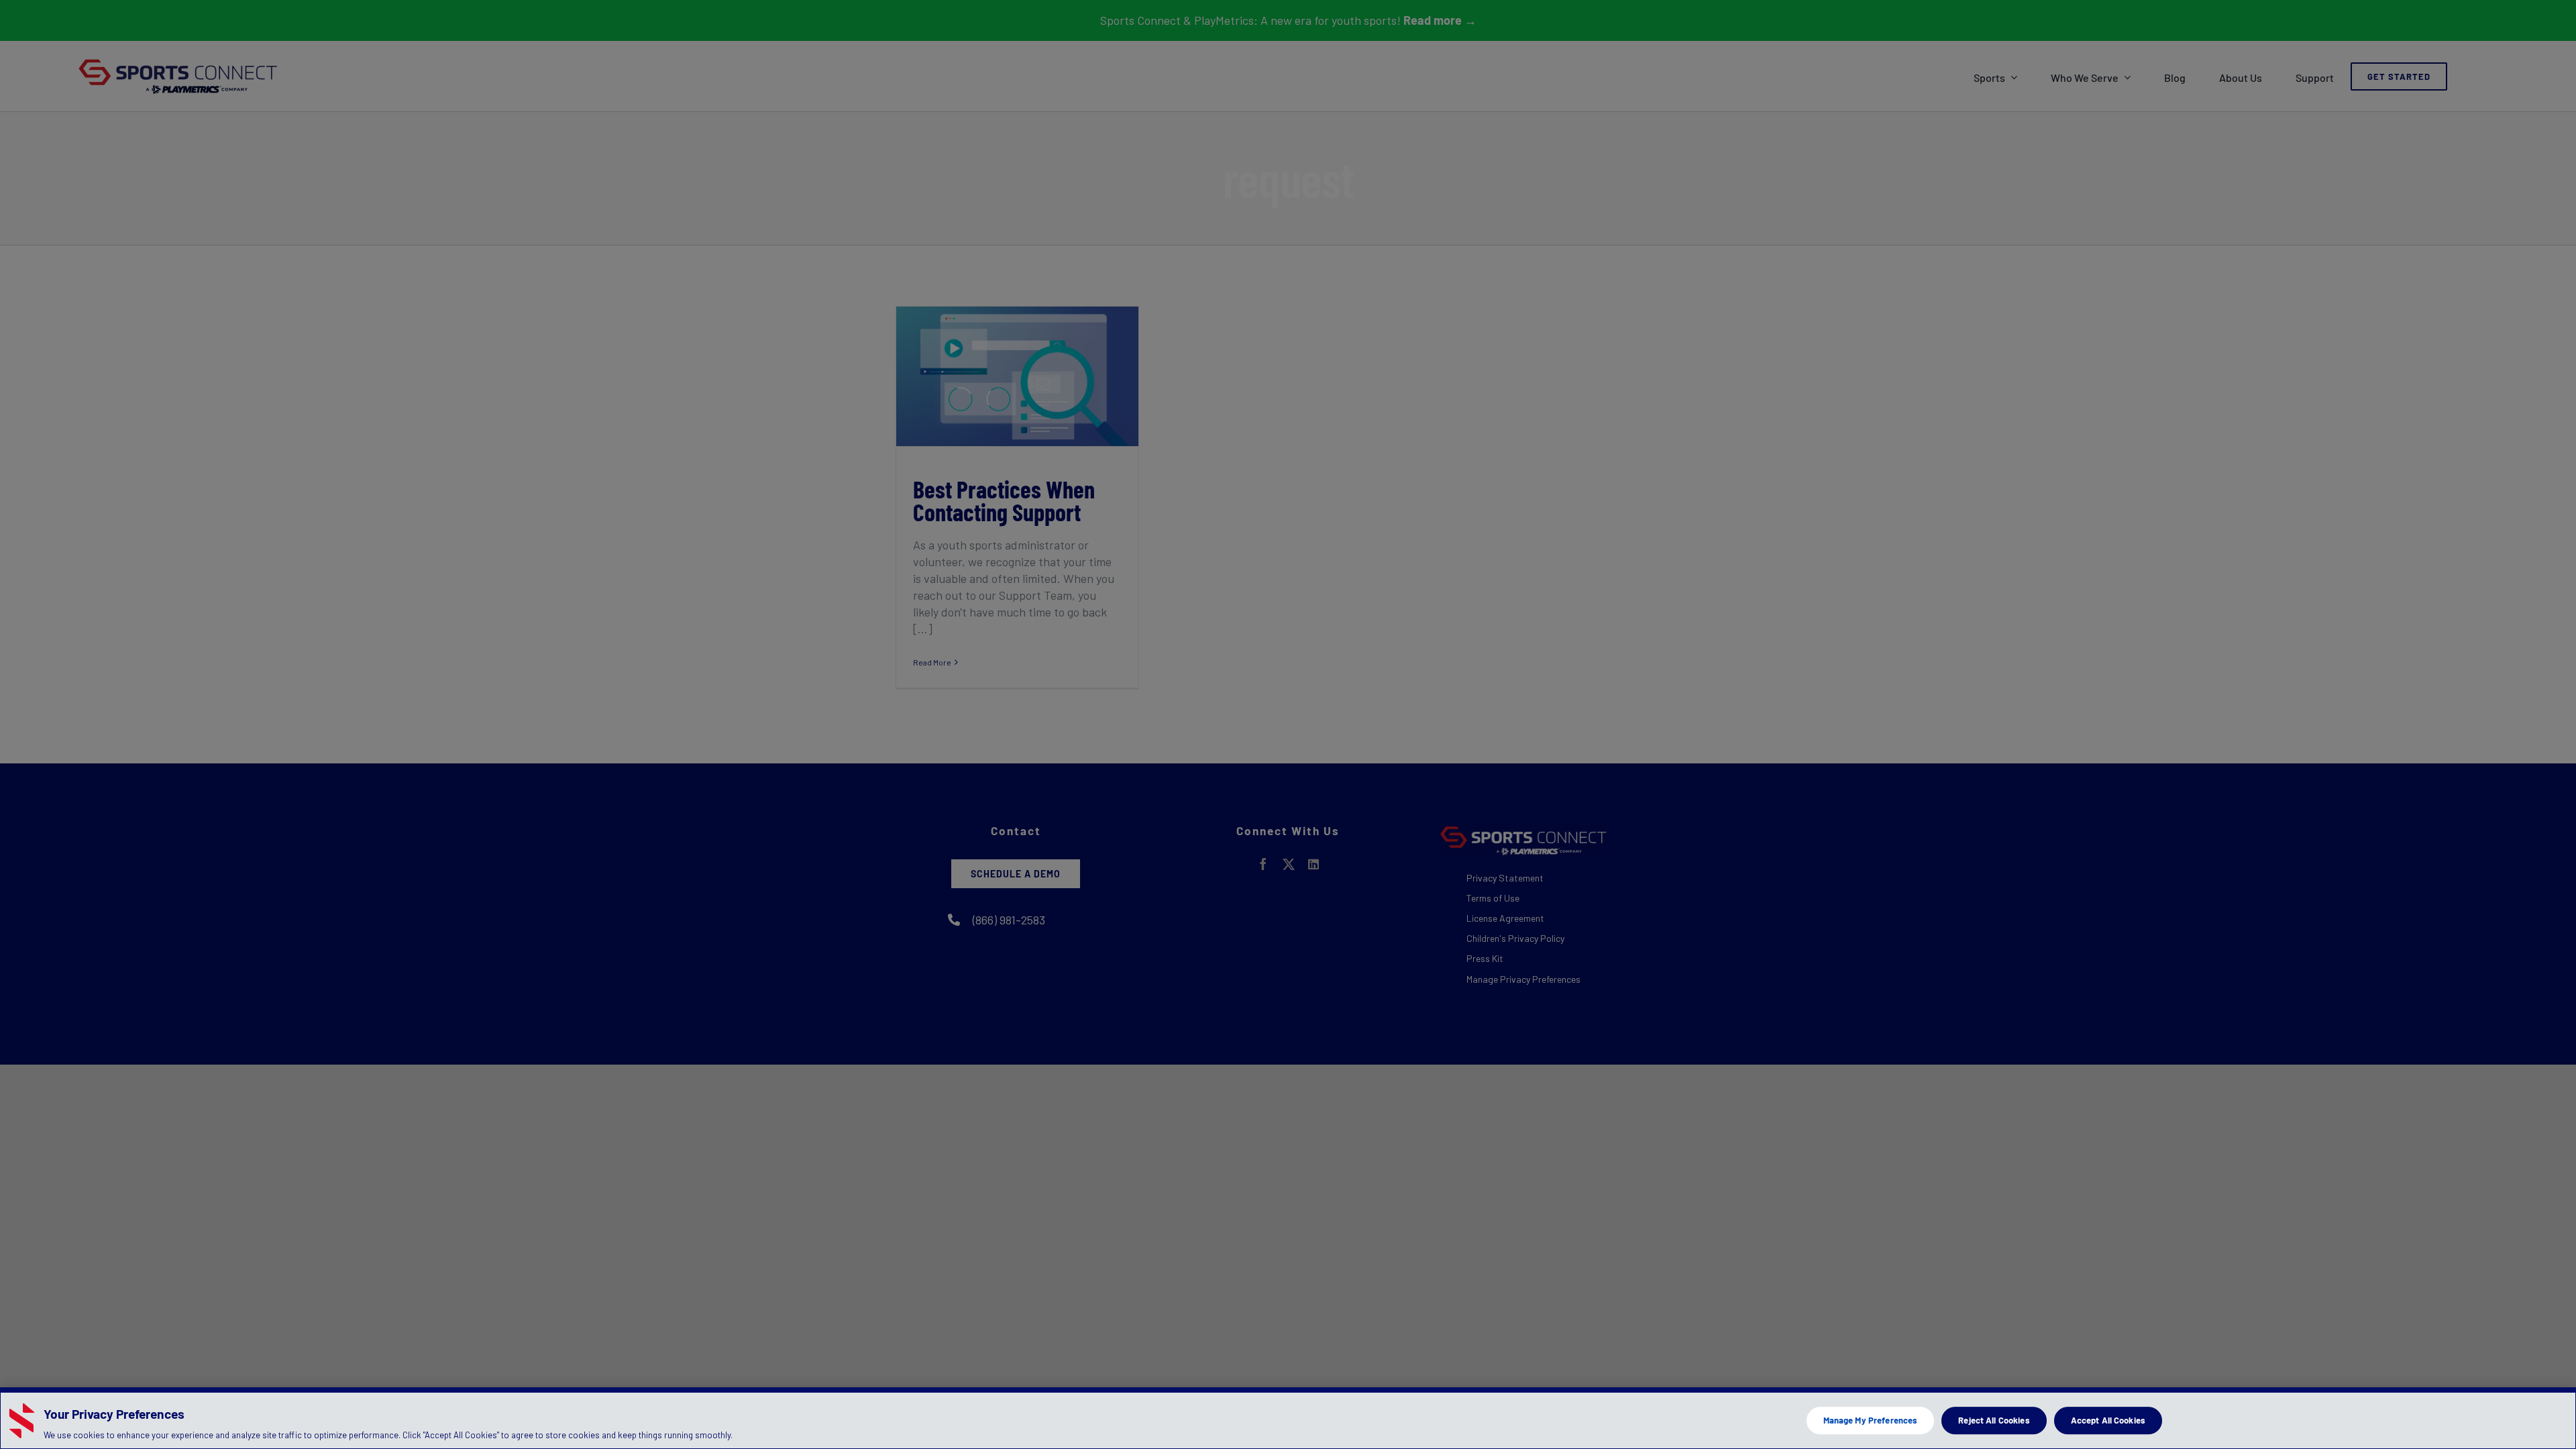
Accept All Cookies (2108, 1420)
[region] (1288, 1418)
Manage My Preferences (1871, 1420)
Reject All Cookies (1994, 1420)
